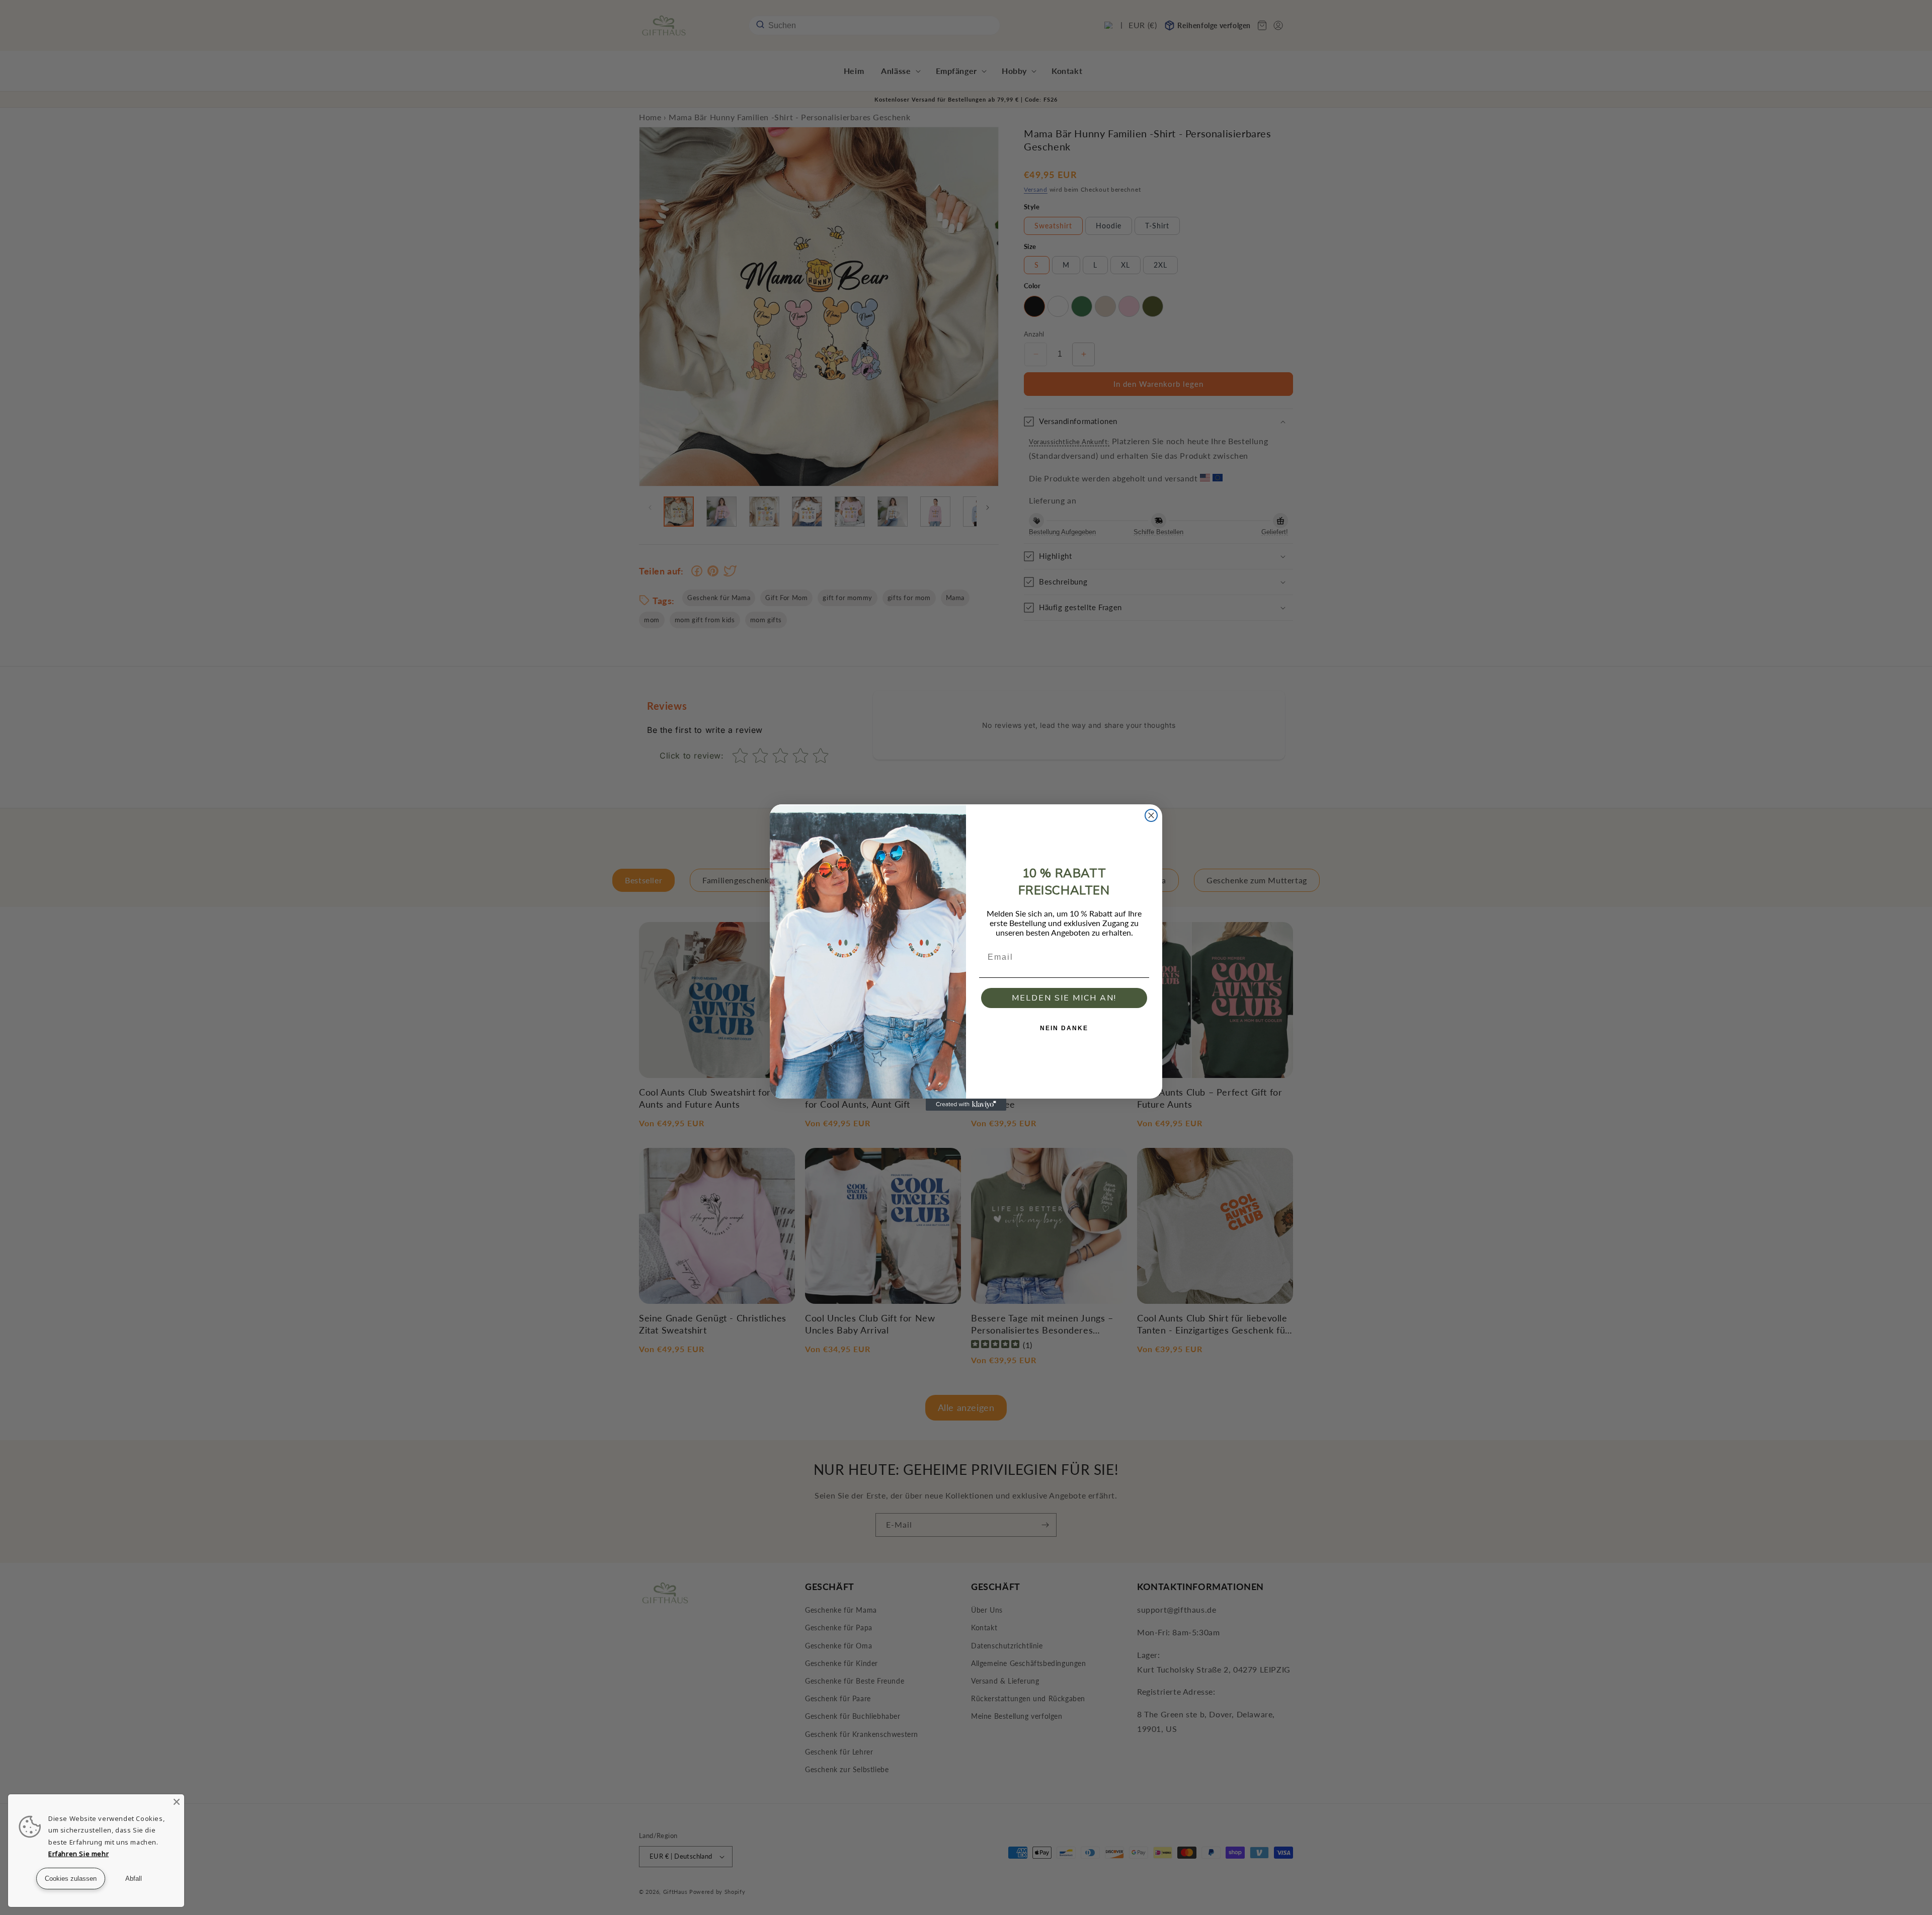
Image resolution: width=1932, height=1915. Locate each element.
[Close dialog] (1151, 815)
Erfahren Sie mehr (78, 1854)
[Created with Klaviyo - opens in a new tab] (966, 1105)
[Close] (177, 1802)
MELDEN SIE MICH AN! (1064, 998)
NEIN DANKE (1064, 1028)
